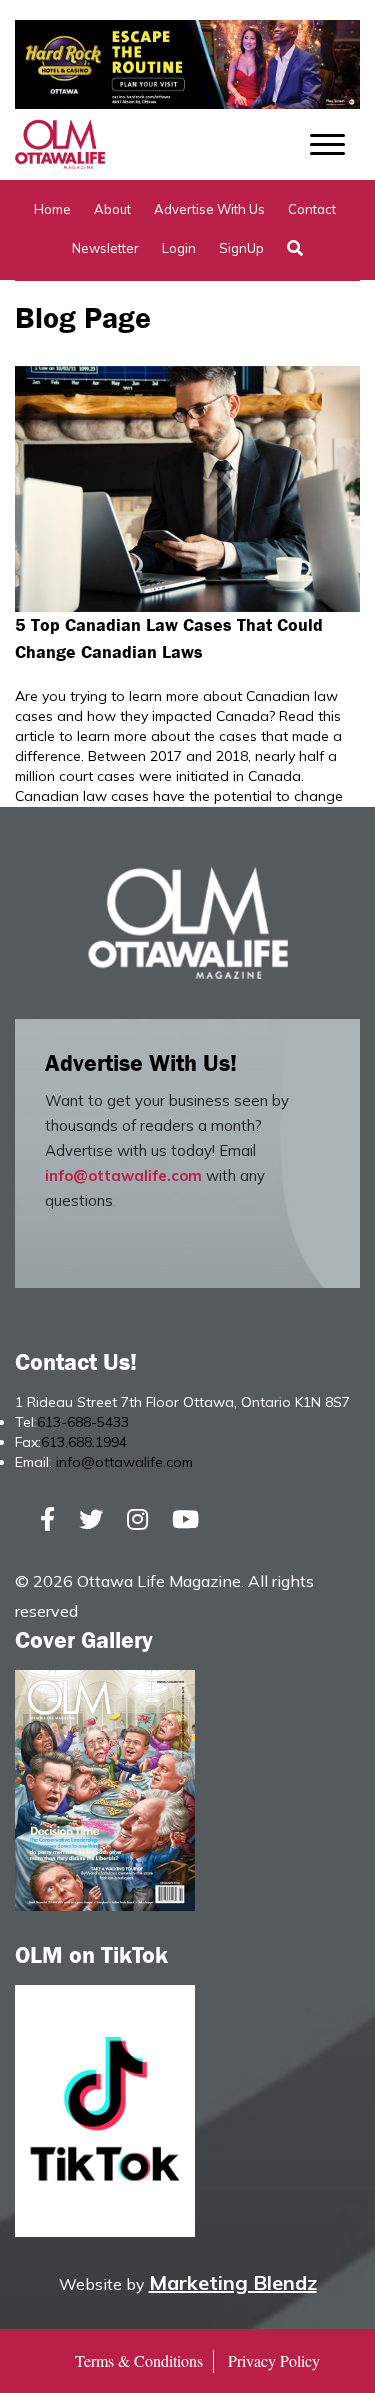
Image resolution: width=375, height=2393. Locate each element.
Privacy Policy (274, 2360)
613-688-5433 (83, 1422)
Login (179, 248)
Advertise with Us (209, 209)
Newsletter (105, 248)
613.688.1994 (84, 1442)
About (112, 209)
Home (52, 209)
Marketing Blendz (233, 2282)
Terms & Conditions (139, 2360)
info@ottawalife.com (123, 1175)
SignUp (241, 248)
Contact (312, 209)
